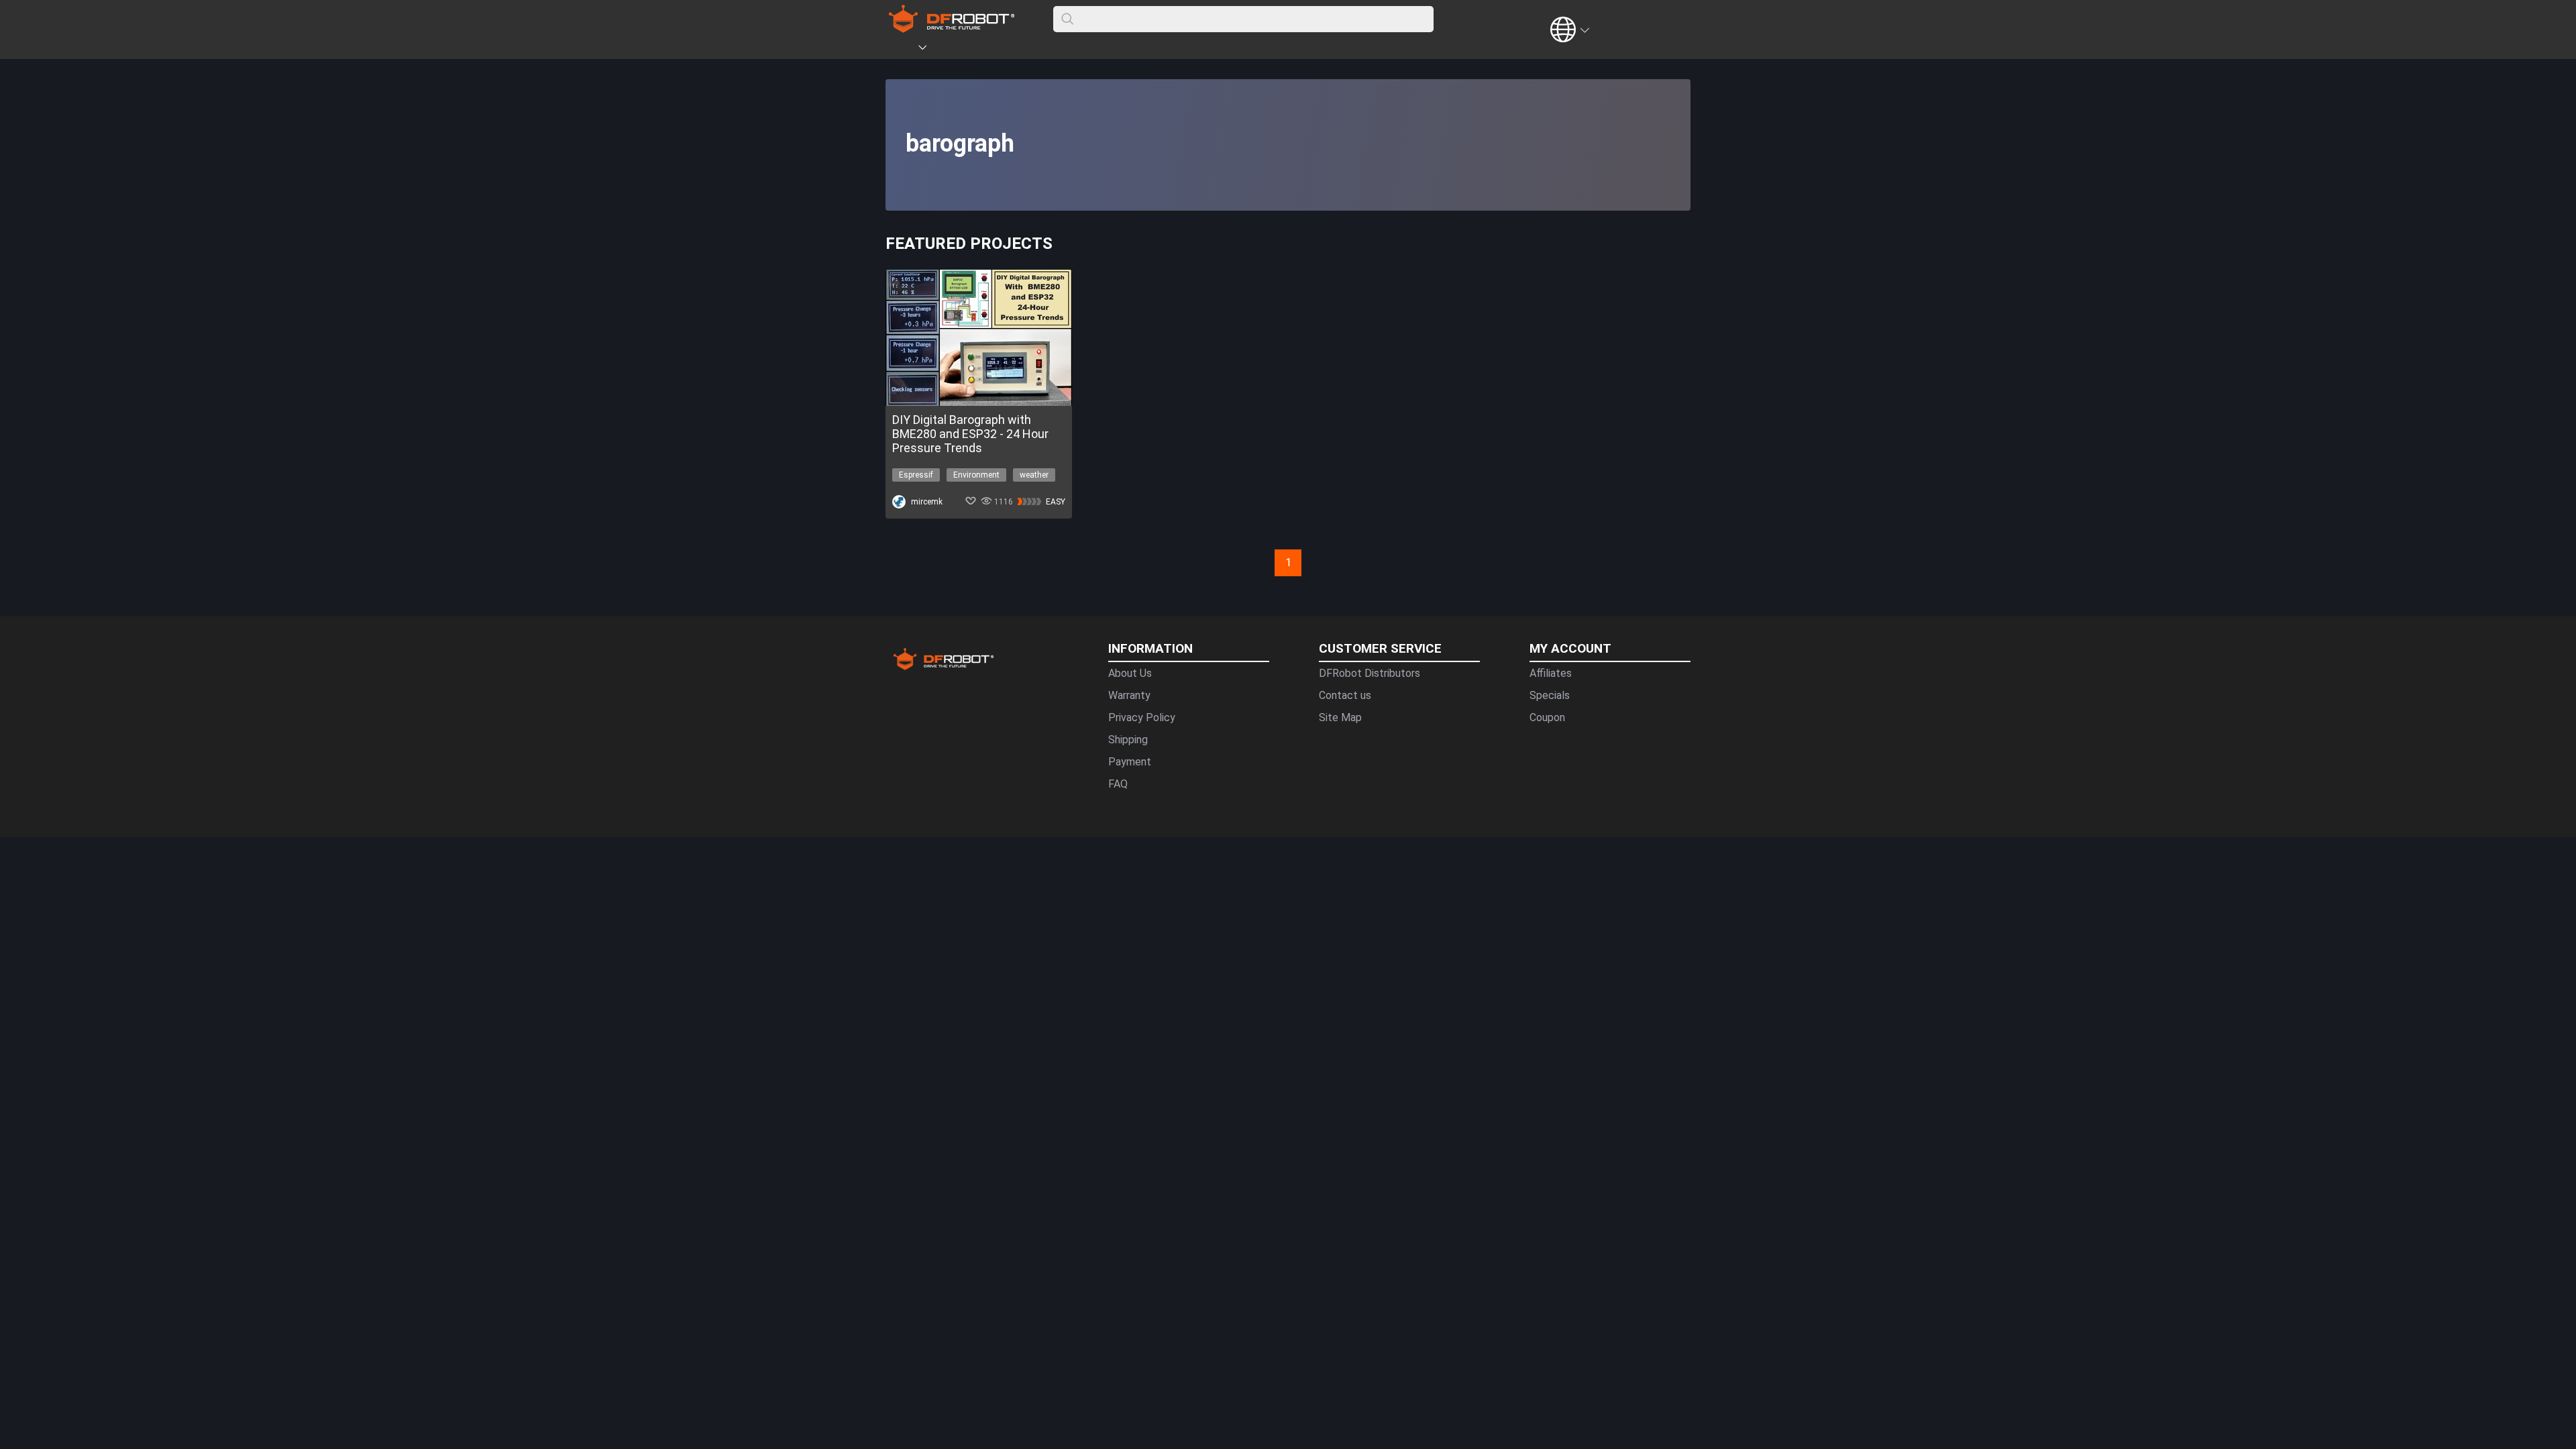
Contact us (1345, 695)
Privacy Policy (1142, 717)
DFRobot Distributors (1370, 673)
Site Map (1340, 717)
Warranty (1129, 695)
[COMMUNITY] (930, 50)
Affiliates (1551, 673)
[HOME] (904, 50)
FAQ (1118, 784)
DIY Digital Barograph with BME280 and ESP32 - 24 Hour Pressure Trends (970, 434)
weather (1034, 475)
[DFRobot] (952, 29)
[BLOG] (998, 50)
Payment (1130, 762)
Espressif (916, 475)
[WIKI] (977, 50)
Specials (1550, 695)
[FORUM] (957, 50)
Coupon (1547, 717)
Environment (976, 475)
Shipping (1128, 740)
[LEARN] (1018, 50)
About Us (1130, 673)
